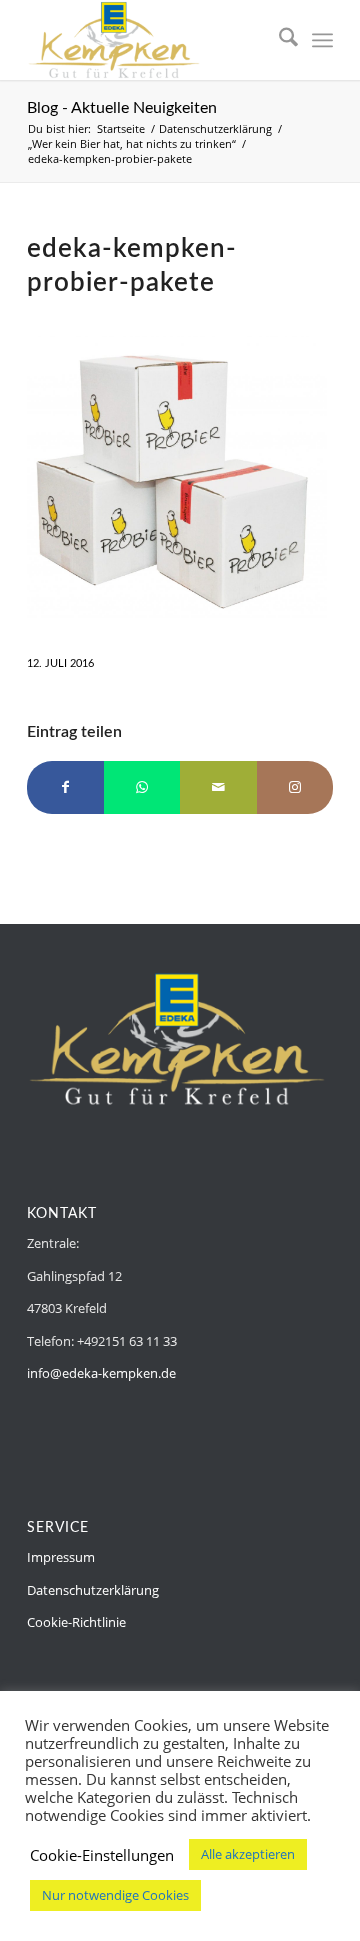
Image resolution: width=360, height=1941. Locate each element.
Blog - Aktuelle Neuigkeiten (122, 108)
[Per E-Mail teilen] (218, 787)
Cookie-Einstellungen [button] (102, 1855)
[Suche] (278, 40)
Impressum (61, 1557)
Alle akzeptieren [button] (248, 1854)
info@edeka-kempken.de (101, 1373)
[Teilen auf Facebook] (65, 787)
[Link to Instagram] (295, 787)
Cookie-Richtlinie (76, 1622)
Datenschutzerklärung (93, 1590)
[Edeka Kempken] (149, 40)
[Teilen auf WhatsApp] (142, 787)
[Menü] (322, 40)
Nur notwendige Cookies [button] (115, 1895)
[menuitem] (278, 40)
